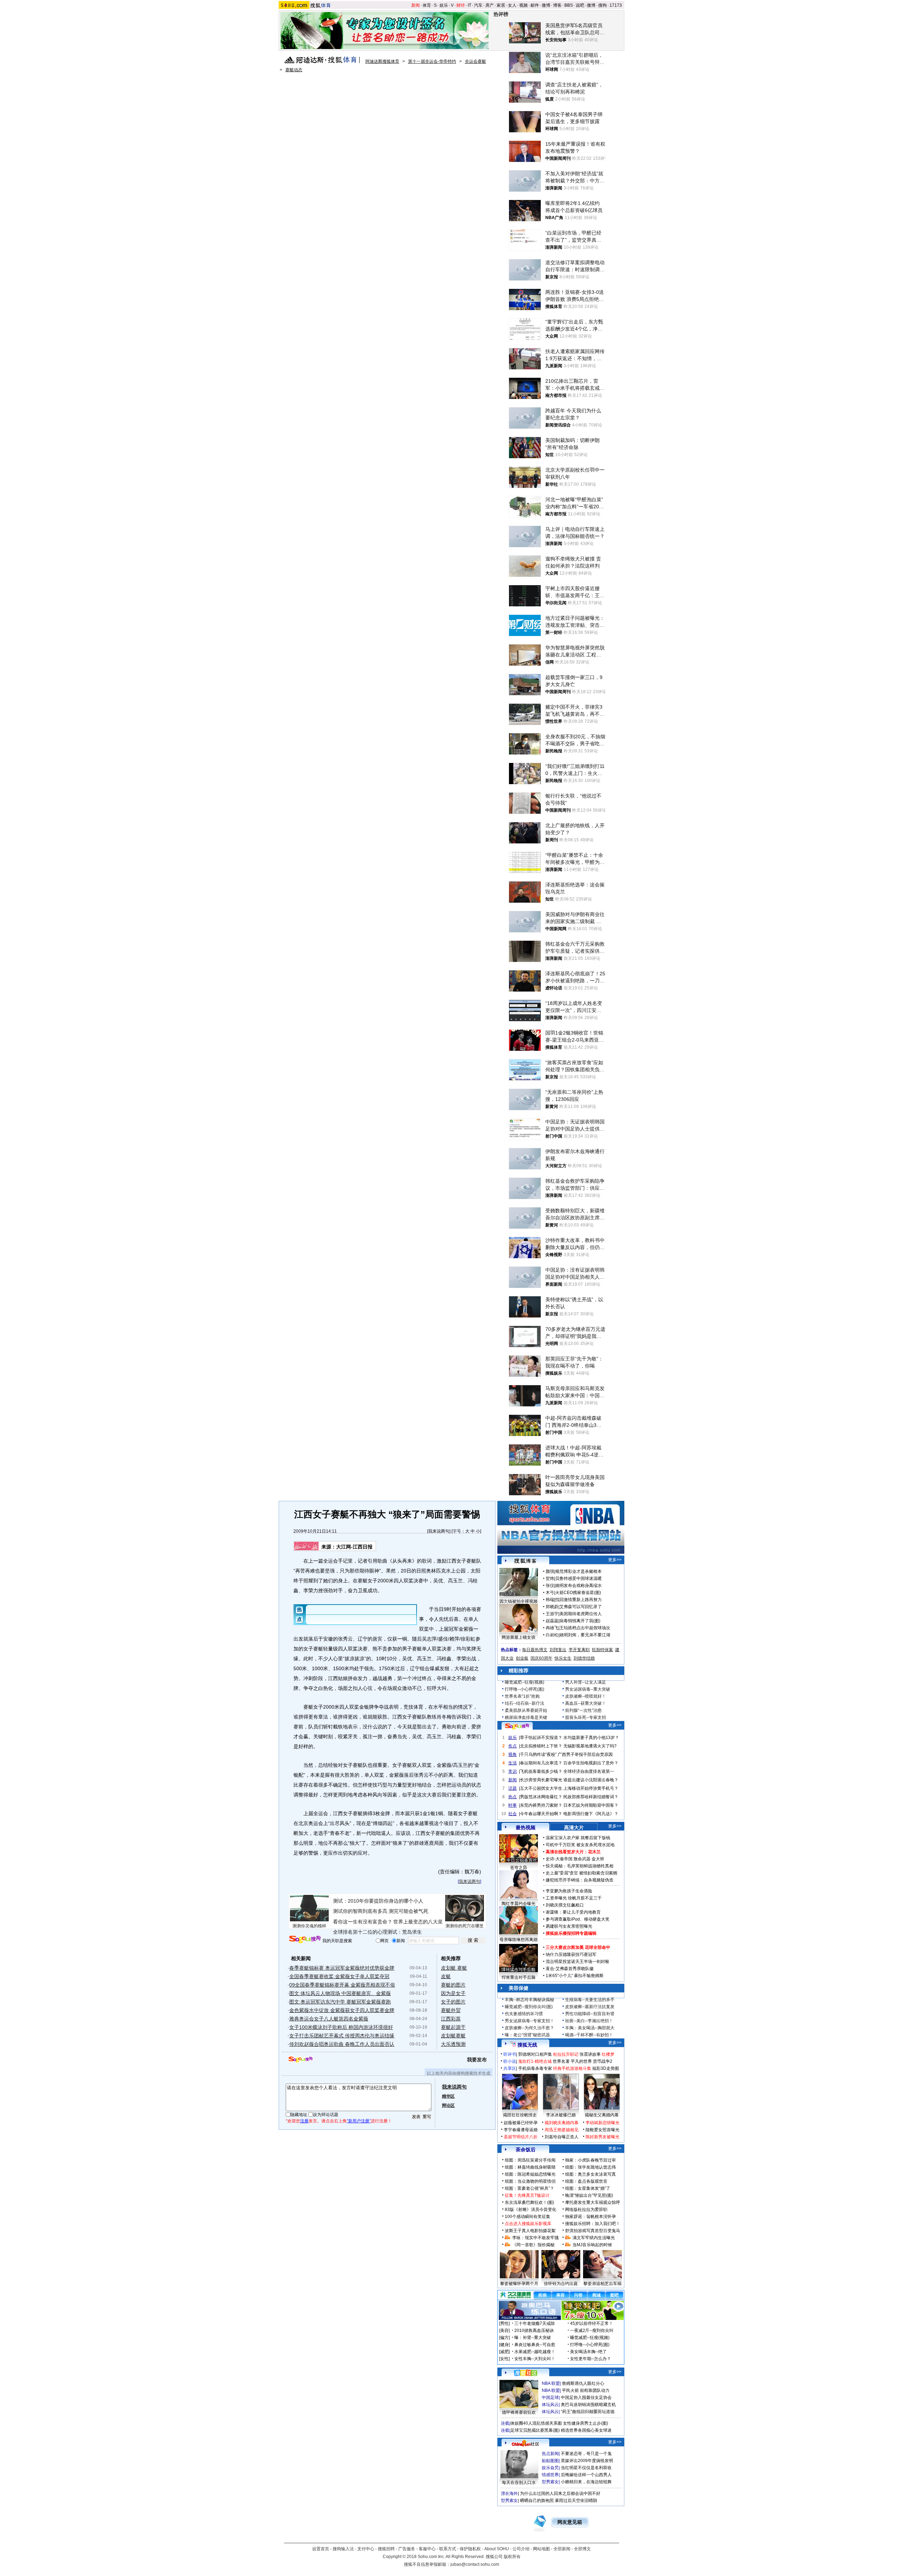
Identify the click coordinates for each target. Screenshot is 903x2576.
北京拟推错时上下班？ (541, 1746)
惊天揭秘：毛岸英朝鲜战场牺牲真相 (580, 1866)
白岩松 (552, 1635)
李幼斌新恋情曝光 (602, 2123)
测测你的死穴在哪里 (465, 1926)
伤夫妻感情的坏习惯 (524, 2014)
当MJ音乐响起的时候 (592, 2245)
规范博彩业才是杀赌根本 (578, 1571)
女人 (512, 5)
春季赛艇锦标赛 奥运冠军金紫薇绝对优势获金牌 (342, 1968)
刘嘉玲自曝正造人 (562, 2137)
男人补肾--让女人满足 (586, 1682)
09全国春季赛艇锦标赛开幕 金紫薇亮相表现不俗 (342, 1985)
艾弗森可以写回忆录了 (581, 1607)
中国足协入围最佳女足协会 (586, 2398)
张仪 (550, 1586)
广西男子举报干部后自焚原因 (585, 1754)
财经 (461, 5)
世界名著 (561, 2061)
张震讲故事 (590, 2054)
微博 (546, 5)
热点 (513, 1797)
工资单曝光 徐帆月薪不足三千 (574, 1898)
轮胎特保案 (602, 1650)
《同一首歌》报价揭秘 (533, 2245)
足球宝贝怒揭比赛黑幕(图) (535, 2430)
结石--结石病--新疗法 (525, 1703)
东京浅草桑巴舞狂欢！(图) (529, 2202)
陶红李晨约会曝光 (519, 1904)
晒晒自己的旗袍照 (537, 2501)
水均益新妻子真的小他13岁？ (591, 1738)
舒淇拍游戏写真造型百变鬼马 (593, 2231)
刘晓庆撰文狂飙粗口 (565, 1905)
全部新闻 (562, 2549)
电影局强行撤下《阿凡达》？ (591, 1814)
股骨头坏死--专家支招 (586, 1717)
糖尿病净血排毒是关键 (526, 1717)
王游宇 (552, 1614)
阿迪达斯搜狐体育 (382, 61)
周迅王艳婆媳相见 (562, 2130)
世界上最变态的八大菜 (418, 1922)
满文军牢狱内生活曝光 (594, 2238)
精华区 (448, 2096)
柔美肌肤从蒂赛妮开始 (526, 1710)
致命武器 (582, 1859)
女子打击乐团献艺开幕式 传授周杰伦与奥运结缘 (342, 2036)
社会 (513, 1814)
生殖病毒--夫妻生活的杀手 (590, 2000)
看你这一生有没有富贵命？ (363, 1922)
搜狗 (602, 5)
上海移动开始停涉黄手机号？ (591, 1788)
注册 (304, 2121)
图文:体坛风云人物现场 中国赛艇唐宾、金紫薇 (340, 1993)
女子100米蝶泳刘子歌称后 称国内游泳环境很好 (341, 2027)
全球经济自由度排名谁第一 (589, 1771)
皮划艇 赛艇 (454, 1968)
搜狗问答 (517, 1726)
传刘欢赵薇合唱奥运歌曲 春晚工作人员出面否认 (342, 2044)
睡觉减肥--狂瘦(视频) (525, 1682)
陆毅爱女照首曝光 (602, 2130)
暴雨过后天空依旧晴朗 (576, 2501)
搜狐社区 (525, 2373)
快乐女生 (563, 1658)
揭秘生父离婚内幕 (602, 2115)
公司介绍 (521, 2549)
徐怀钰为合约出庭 (561, 2284)
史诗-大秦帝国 (559, 1859)
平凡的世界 (581, 2061)
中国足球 (550, 2398)
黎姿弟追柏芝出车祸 (602, 2284)
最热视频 (526, 1828)
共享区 (510, 2068)
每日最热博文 (535, 1650)
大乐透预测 (453, 2044)
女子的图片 (453, 2002)
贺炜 (550, 1578)
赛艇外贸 (451, 2010)
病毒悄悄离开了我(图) (580, 1621)
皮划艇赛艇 (453, 2036)
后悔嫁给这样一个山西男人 (586, 2475)
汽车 (478, 5)
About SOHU (497, 2549)
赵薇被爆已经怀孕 (521, 2123)
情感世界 (550, 2475)
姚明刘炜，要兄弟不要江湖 (585, 1635)
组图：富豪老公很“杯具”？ (529, 2188)
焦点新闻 (550, 2454)
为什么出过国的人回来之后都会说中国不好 (560, 2493)
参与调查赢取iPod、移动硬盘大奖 (578, 1919)
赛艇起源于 (453, 2027)
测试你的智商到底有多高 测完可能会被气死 (381, 1911)
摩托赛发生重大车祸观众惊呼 (593, 2202)
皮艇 (446, 1976)
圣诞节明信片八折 (521, 2137)
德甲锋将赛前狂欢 (519, 2412)
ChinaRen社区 (526, 2443)
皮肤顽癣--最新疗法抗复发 (590, 2007)
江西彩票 (451, 2019)
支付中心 (366, 2549)
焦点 (513, 1746)
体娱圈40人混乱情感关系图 (536, 2423)
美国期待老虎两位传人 (581, 1614)
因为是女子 (453, 1993)
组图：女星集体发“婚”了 (588, 2188)
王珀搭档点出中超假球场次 (585, 1628)
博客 (557, 5)
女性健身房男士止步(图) (586, 2423)
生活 (513, 1763)
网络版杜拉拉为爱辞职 (586, 2210)
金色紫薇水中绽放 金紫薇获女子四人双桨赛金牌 (342, 2010)
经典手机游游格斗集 (572, 2068)
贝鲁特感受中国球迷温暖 (578, 1578)
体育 (427, 5)
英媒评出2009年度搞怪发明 (587, 2461)
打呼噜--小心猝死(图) (525, 1689)
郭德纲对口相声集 (535, 2054)
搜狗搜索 (305, 1939)
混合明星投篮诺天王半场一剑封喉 (577, 1962)
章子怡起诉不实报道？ (541, 1738)
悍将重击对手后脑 (519, 1977)
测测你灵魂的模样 (309, 1926)
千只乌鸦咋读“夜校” (538, 1754)
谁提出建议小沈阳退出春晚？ (591, 1780)
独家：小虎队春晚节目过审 (590, 2160)
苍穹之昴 (519, 1868)
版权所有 (512, 2557)
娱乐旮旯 (550, 2468)
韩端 (550, 1600)
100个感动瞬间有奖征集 (528, 2217)
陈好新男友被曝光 (602, 2137)
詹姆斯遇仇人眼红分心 (583, 2383)
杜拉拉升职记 (566, 2054)
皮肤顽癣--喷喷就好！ (586, 1696)
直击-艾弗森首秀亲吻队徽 (570, 1969)
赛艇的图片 (453, 1985)
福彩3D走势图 (606, 2068)
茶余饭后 (526, 2150)
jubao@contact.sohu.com (475, 2564)
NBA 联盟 (551, 2383)
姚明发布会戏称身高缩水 (578, 1586)
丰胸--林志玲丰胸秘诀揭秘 (529, 2000)
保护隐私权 (470, 2549)
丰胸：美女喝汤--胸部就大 (590, 2028)
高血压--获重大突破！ (586, 1703)
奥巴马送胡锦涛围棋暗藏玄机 (588, 2405)
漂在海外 (509, 2493)
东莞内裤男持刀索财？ (541, 1805)
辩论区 (448, 2105)
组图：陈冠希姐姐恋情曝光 (530, 2174)
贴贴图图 (550, 2461)
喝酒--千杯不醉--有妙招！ (589, 2035)
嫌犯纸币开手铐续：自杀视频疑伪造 (580, 1880)
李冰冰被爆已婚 (561, 2115)
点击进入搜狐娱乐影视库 (528, 2224)
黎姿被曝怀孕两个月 (519, 2284)
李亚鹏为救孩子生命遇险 (569, 1891)
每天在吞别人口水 (519, 2483)
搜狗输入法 (343, 2549)
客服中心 (427, 2549)
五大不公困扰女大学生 (541, 1788)
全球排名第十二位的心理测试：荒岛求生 (377, 1932)
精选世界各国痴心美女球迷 (586, 2430)
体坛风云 (550, 2405)
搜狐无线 (527, 2045)
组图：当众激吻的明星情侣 (530, 2181)
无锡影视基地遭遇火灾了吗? (590, 1746)
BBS (569, 5)
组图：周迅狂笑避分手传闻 (530, 2160)
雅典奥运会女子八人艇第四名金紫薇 (329, 2019)
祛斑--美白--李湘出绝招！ (589, 2021)
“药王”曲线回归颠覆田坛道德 (588, 2412)
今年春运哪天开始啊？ (541, 1814)
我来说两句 (439, 1531)
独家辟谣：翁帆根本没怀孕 (590, 2217)
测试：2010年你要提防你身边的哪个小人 (378, 1901)
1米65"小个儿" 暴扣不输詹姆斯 (575, 1976)
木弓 (550, 1593)
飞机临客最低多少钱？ (541, 1771)
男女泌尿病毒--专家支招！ (529, 2021)
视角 (513, 1754)
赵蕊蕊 (552, 1621)
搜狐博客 (525, 1561)
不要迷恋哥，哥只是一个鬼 (586, 2454)
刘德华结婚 (584, 1658)
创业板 (522, 1658)
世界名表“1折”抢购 (522, 1696)
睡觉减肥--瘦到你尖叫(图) (529, 2007)
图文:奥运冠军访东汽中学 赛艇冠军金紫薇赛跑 (340, 2002)
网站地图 (541, 2549)
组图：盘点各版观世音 (586, 2181)
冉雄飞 (552, 1628)
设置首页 (321, 2549)
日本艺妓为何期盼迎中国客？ (591, 1805)
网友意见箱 (570, 2522)
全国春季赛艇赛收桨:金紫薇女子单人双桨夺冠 (339, 1976)
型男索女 (550, 2482)
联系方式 (448, 2549)
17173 (616, 5)
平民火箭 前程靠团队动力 (586, 2390)
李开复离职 (579, 1650)
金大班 (598, 1859)
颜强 (550, 1571)
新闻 (416, 5)
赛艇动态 (294, 70)
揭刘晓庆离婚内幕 (562, 2123)
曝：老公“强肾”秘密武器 (527, 2035)
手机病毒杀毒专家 (535, 2068)
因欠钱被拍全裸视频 (519, 1601)
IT (469, 5)
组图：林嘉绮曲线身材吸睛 (530, 2167)
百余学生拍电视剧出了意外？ (591, 1763)
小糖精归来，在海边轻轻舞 (586, 2482)
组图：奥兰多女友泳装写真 (590, 2174)
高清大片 (574, 1828)
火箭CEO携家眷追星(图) (578, 1593)
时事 (513, 1805)
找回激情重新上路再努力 (578, 1600)
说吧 (580, 5)
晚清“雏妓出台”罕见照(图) (589, 2195)
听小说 (510, 2061)
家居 (501, 5)
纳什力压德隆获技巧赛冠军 (571, 1954)
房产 (490, 5)
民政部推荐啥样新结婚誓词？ (591, 1797)
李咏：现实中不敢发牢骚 (535, 2238)
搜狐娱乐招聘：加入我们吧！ (593, 2224)
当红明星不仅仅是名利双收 (586, 2468)
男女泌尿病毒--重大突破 (588, 1689)
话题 (513, 1788)
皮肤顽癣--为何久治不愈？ (529, 2028)
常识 (513, 1771)
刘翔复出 (558, 1650)
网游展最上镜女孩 (519, 1637)
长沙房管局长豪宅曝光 (541, 1780)
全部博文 (582, 2549)
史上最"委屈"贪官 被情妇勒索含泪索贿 (581, 1873)
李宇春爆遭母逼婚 (521, 2130)
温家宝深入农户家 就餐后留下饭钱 (578, 1838)
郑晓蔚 (552, 1607)
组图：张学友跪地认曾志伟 (590, 2167)
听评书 (510, 2054)
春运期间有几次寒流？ (541, 1763)
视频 (523, 5)
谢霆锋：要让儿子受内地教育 (573, 1912)
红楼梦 (608, 2054)
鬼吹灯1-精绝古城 (535, 2061)
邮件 (535, 5)
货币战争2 (603, 2061)
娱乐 (444, 5)
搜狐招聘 (386, 2549)
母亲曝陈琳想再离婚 (519, 1940)
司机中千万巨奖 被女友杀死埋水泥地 (580, 1845)
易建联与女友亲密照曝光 (569, 1926)
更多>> (615, 1560)
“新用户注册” (359, 2121)
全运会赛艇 (475, 61)
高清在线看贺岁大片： (567, 1852)
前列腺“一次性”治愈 (583, 1710)
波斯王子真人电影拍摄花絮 (530, 2231)
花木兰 (594, 1852)
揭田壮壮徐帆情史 (520, 2115)
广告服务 (407, 2549)
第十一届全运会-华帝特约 (432, 61)
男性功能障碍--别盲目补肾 (590, 2014)
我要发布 (477, 2060)
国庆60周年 (541, 1658)
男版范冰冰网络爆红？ (541, 1797)
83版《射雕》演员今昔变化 (531, 2210)
